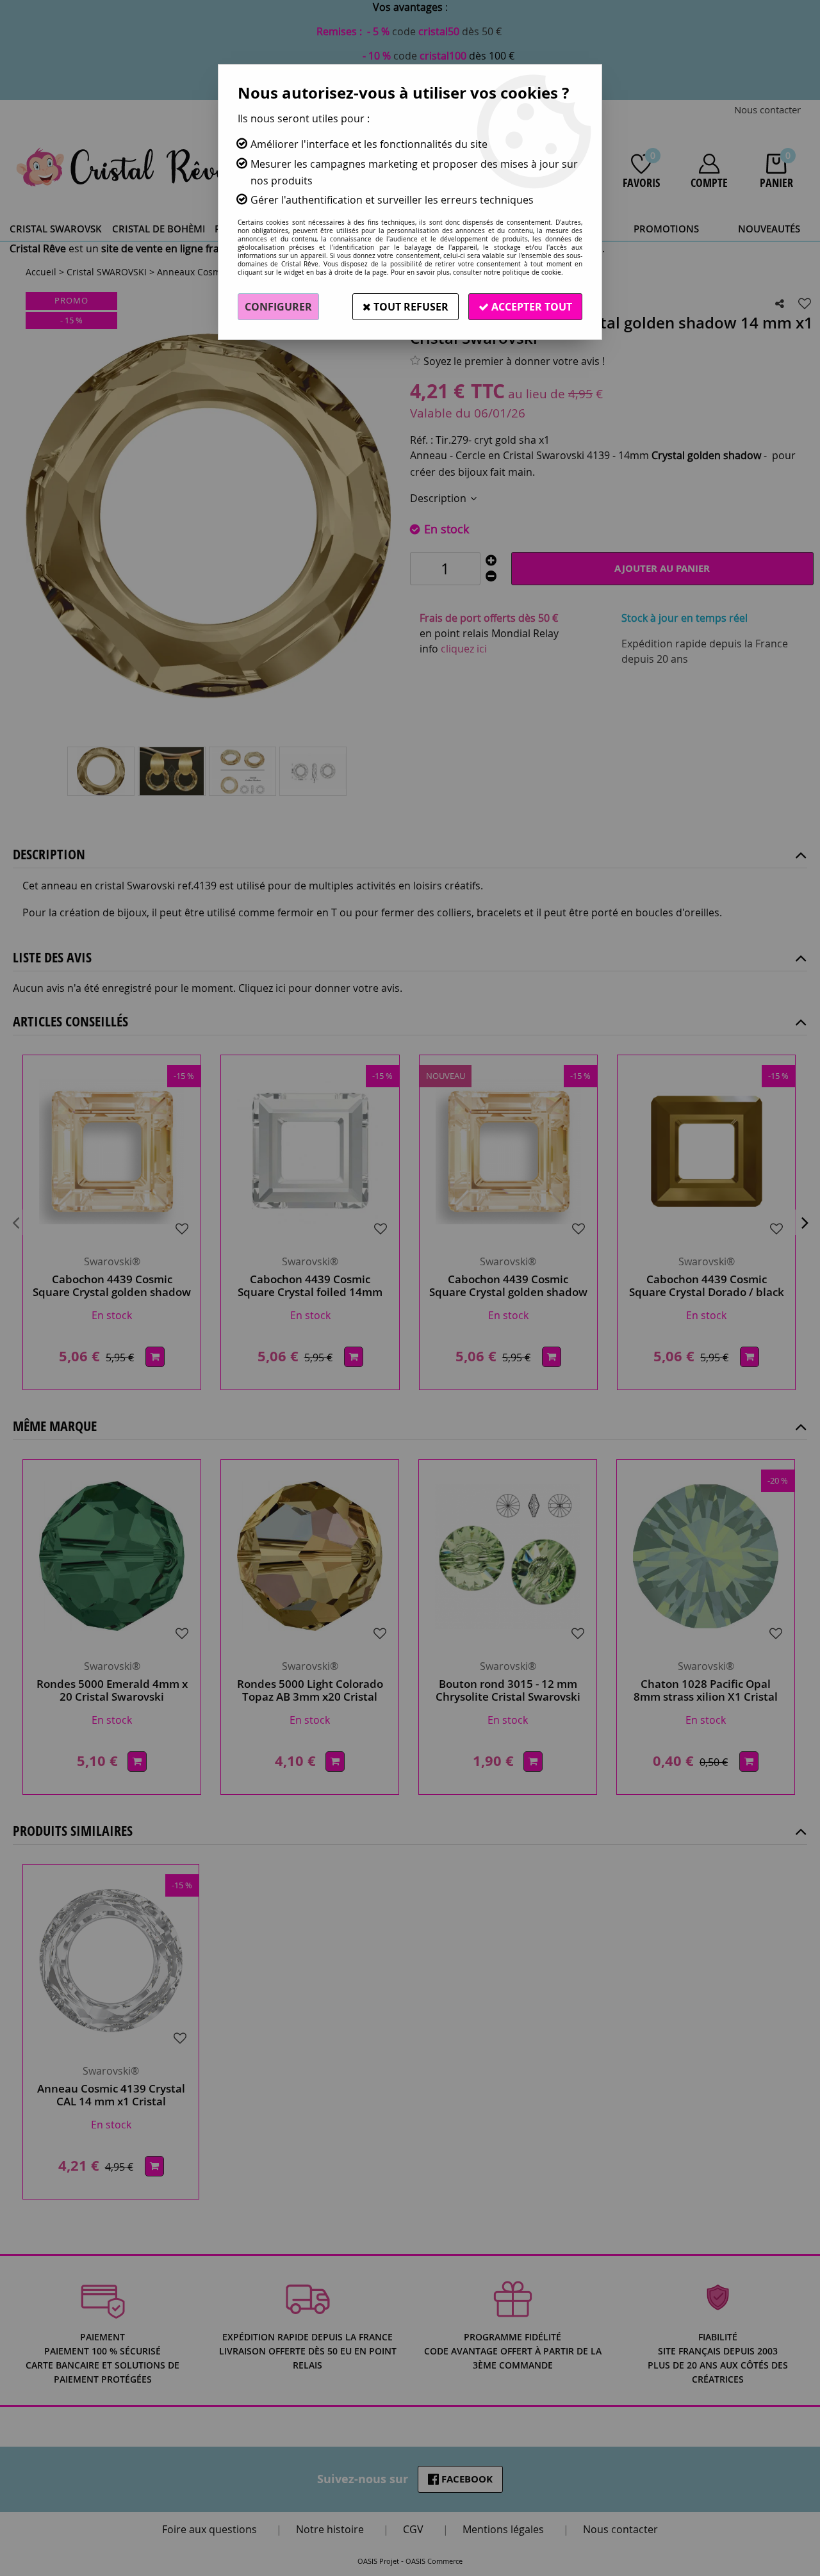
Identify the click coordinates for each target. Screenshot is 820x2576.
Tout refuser (410, 307)
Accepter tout (530, 307)
